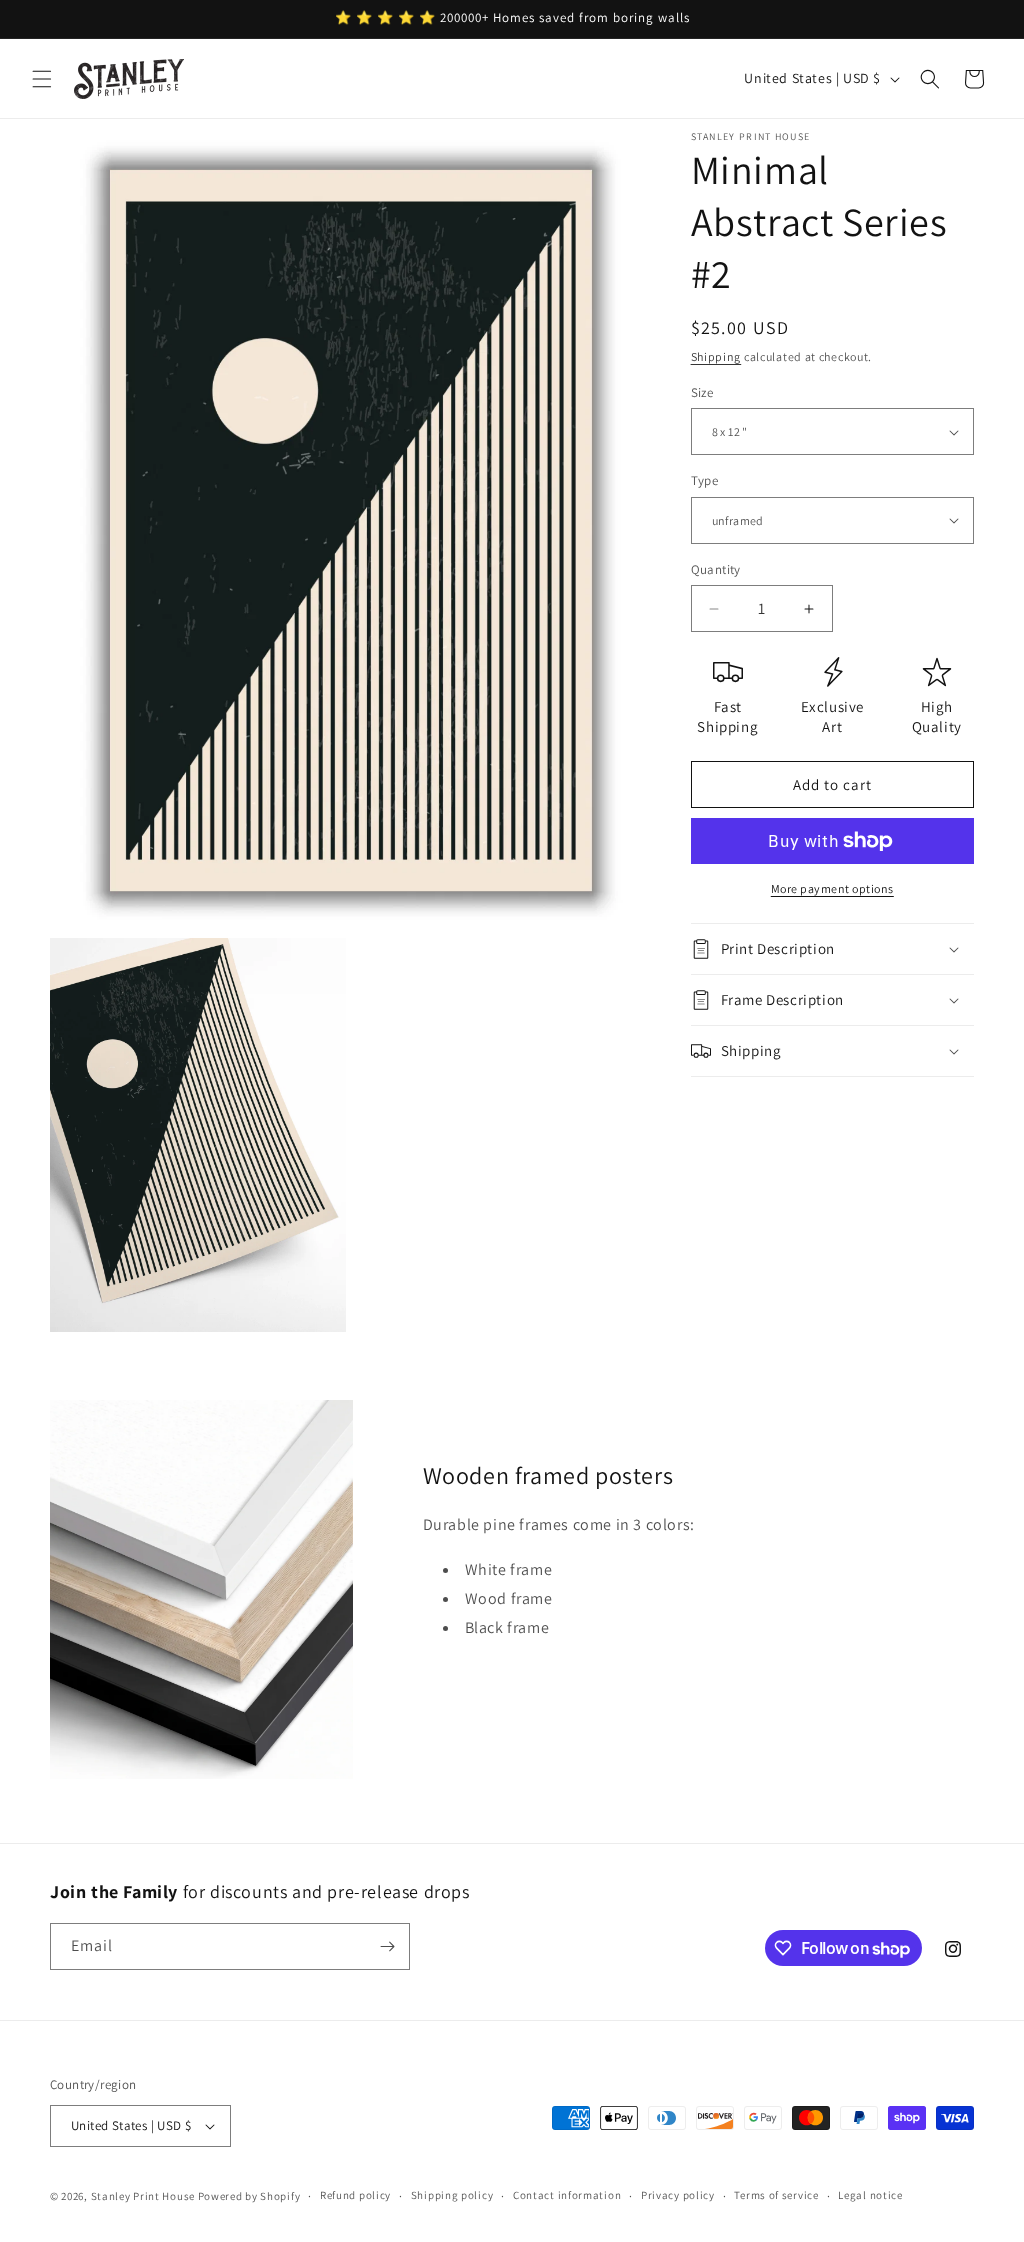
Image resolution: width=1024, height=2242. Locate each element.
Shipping (716, 356)
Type (705, 480)
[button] (42, 79)
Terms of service (776, 2195)
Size (702, 392)
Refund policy (355, 2195)
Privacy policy (678, 2195)
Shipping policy (452, 2195)
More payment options (832, 888)
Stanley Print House (143, 2196)
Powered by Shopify (249, 2196)
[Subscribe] (387, 1946)
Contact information (567, 2195)
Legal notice (870, 2195)
